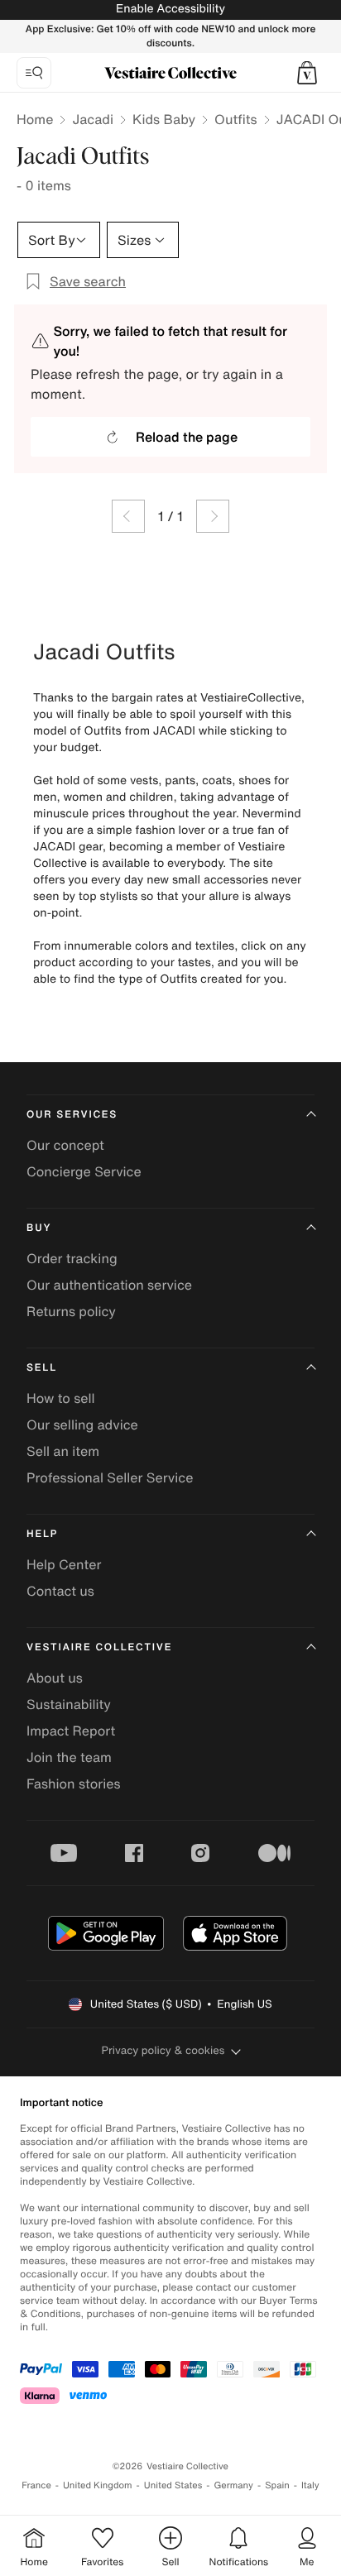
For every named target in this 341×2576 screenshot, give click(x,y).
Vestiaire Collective (99, 1647)
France (36, 2485)
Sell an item (63, 1451)
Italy (310, 2485)
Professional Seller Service (110, 1477)
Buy (39, 1228)
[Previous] (128, 516)
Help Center (64, 1564)
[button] (307, 73)
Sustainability (69, 1704)
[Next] (213, 516)
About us (55, 1678)
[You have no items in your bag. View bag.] (307, 73)
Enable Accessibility (170, 9)
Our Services (72, 1115)
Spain (277, 2485)
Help (42, 1534)
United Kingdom (98, 2485)
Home (35, 119)
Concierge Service (84, 1171)
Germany (233, 2485)
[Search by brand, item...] (34, 73)
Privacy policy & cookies (163, 2050)
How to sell (61, 1398)
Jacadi (93, 119)
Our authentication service (109, 1285)
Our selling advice (82, 1424)
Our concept (65, 1145)
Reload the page (187, 437)
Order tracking (72, 1258)
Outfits (236, 119)
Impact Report (71, 1731)
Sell (42, 1368)
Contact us (60, 1591)
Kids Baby (164, 119)
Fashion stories (74, 1784)
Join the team (69, 1757)
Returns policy (71, 1311)
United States (173, 2485)
